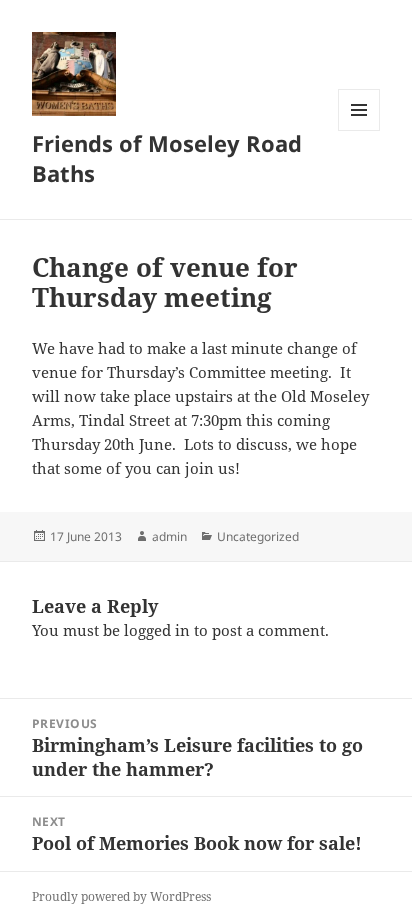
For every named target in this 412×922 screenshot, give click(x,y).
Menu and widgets (359, 130)
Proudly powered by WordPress (121, 896)
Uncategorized (258, 536)
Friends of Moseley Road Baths (167, 158)
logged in (157, 630)
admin (169, 536)
